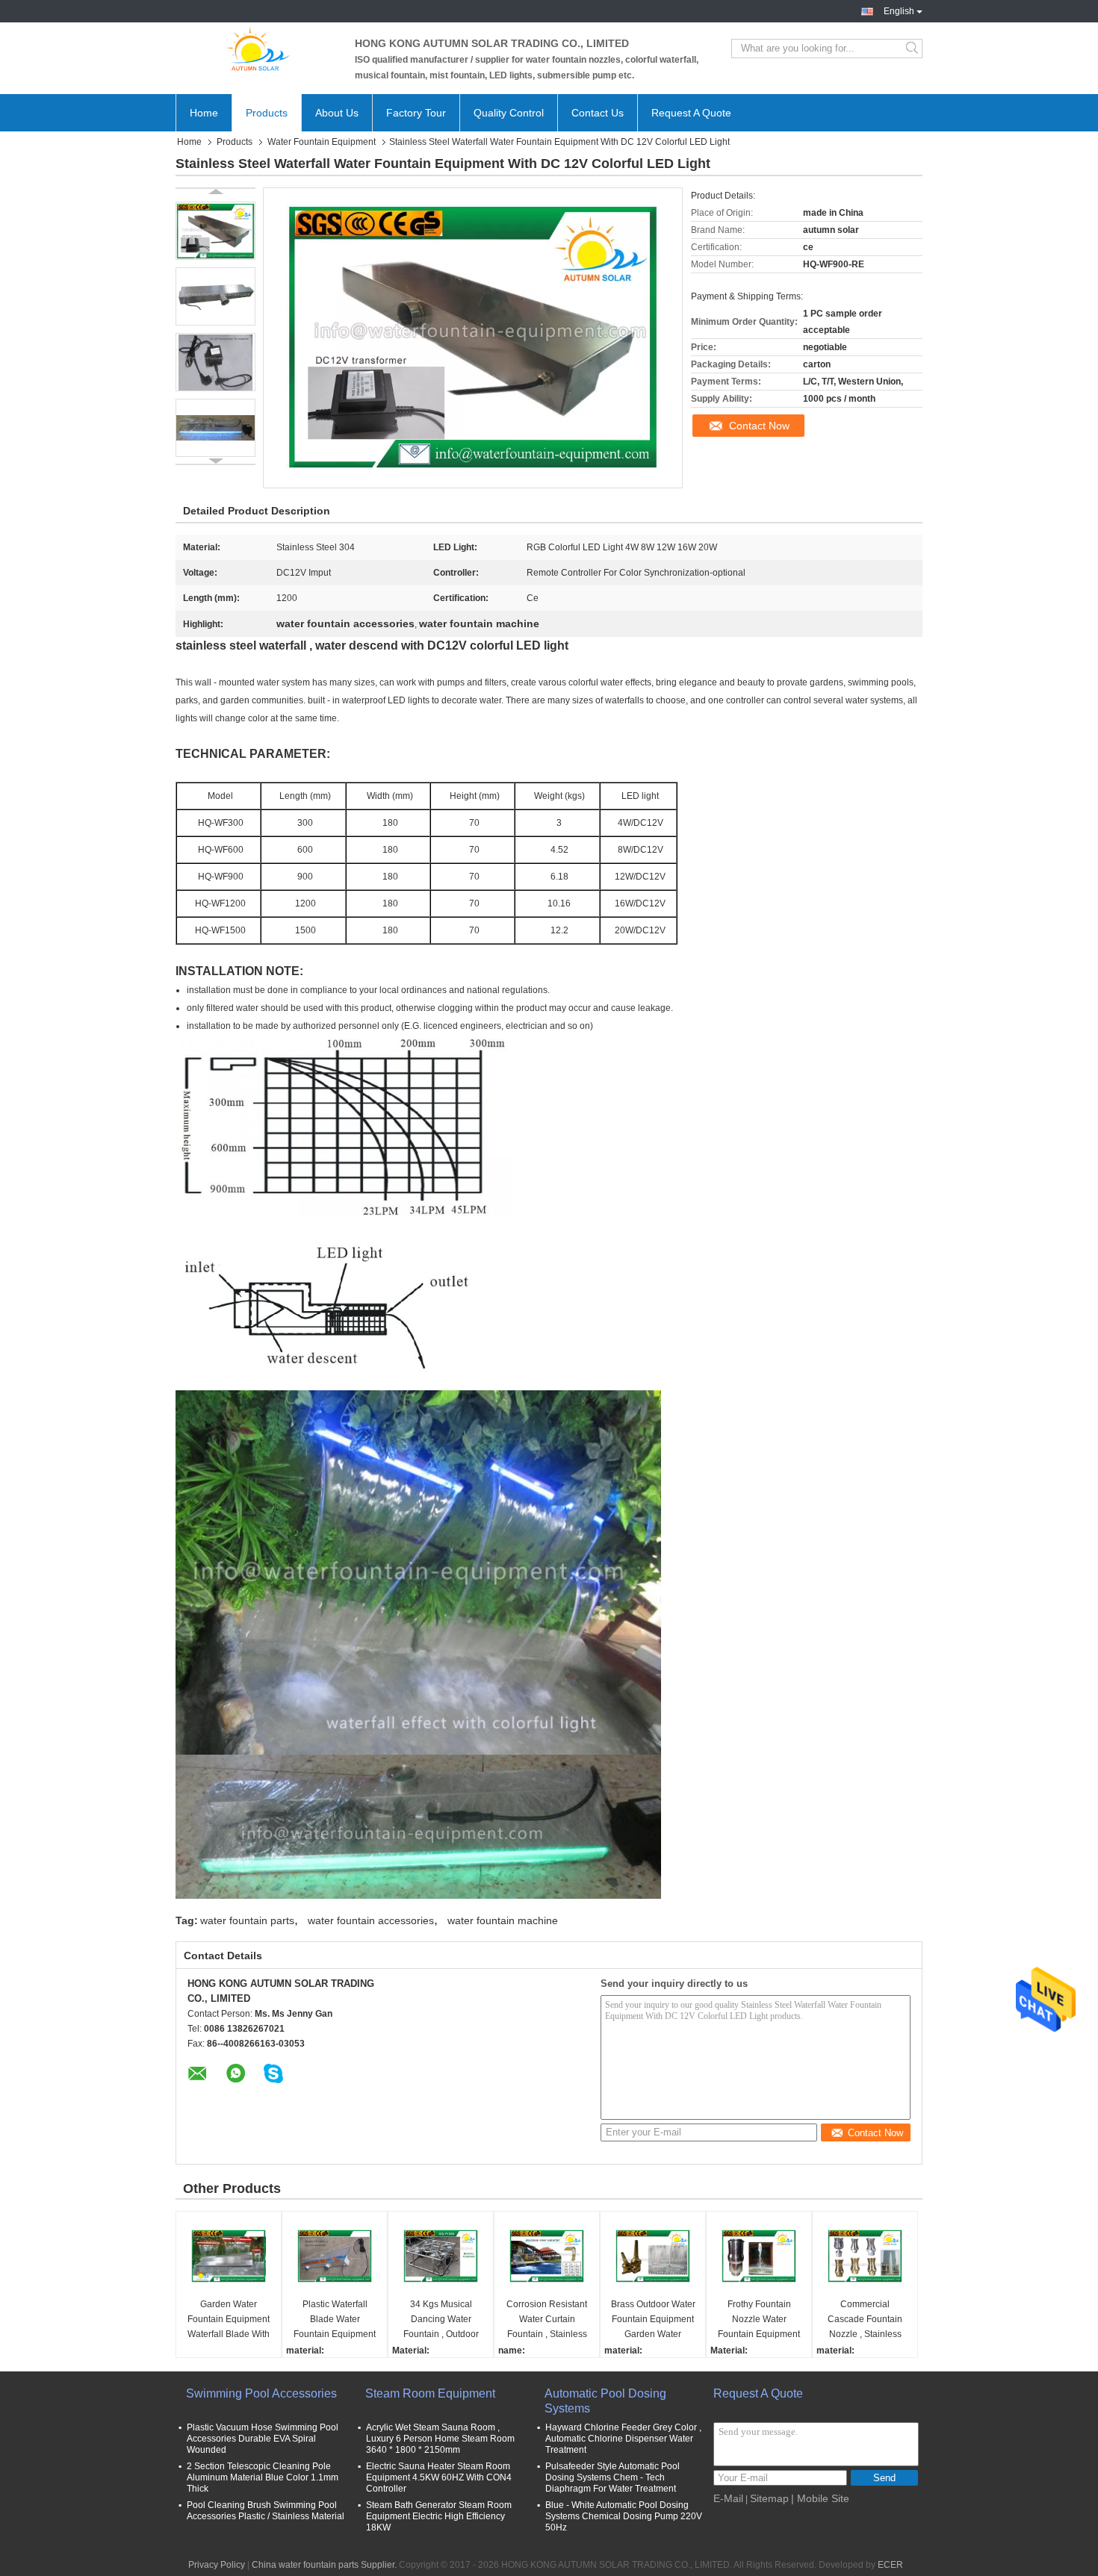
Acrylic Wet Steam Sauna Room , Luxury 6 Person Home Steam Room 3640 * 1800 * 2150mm (440, 2439)
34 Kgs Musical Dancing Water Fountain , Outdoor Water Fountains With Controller (441, 2320)
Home (204, 113)
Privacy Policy (217, 2565)
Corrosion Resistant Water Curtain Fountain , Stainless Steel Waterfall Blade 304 (547, 2320)
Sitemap (769, 2498)
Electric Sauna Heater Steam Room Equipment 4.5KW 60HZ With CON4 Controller (439, 2477)
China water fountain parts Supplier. (325, 2565)
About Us (337, 113)
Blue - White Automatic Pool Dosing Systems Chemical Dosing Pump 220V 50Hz (624, 2516)
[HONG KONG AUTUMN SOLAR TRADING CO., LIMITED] (258, 49)
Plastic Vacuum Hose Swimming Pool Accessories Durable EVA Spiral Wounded (263, 2439)
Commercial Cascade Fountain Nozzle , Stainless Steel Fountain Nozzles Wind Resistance (865, 2320)
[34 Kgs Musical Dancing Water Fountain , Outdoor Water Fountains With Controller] (441, 2256)
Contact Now (759, 426)
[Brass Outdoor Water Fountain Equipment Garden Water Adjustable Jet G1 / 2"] (653, 2256)
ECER (890, 2565)
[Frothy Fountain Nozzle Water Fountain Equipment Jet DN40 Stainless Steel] (759, 2256)
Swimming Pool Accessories (261, 2393)
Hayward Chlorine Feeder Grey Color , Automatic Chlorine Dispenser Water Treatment (623, 2439)
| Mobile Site (820, 2498)
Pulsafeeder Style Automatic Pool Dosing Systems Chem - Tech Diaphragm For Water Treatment (612, 2477)
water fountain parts (247, 1920)
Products (267, 113)
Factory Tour (416, 113)
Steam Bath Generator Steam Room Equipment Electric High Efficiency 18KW (439, 2516)
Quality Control (509, 113)
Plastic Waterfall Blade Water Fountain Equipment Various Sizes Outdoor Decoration (335, 2320)
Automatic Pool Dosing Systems (605, 2401)
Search (913, 49)
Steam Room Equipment (430, 2393)
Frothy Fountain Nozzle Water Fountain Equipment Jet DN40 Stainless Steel (759, 2320)
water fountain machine (503, 1920)
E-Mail (728, 2498)
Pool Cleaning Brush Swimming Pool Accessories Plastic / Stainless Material (266, 2511)
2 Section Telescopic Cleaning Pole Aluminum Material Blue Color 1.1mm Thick (263, 2477)
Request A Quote (691, 113)
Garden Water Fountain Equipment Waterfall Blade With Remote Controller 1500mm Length (229, 2320)
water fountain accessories (371, 1920)
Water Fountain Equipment (322, 142)
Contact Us (598, 113)
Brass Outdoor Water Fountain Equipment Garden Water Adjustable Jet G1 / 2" (653, 2320)
